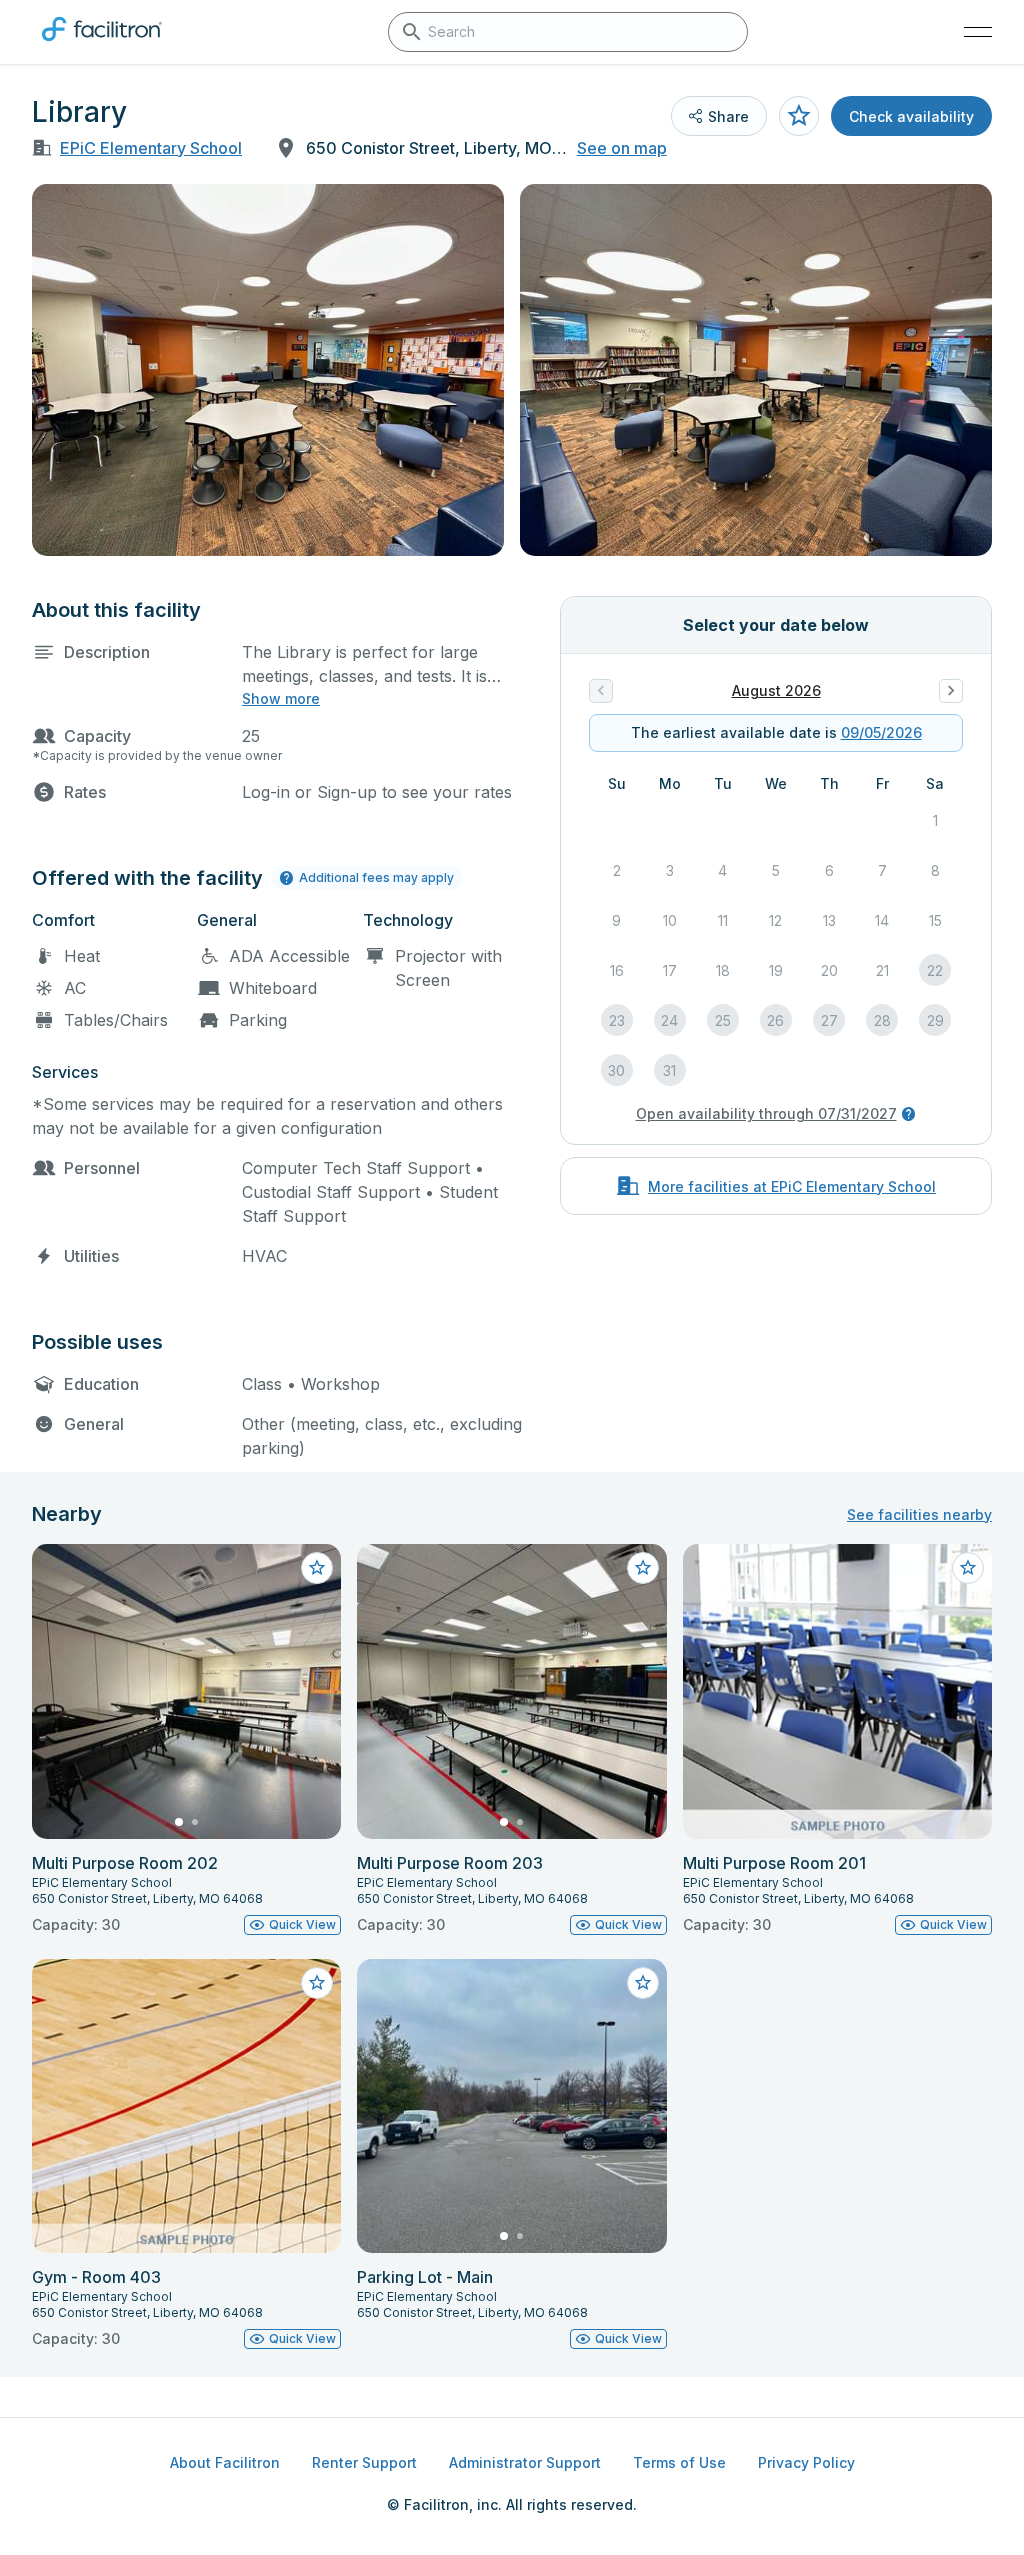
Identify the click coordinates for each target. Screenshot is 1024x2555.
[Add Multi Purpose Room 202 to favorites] (317, 1568)
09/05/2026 (881, 732)
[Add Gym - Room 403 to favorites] (317, 1983)
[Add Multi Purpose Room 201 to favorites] (968, 1568)
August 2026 (776, 690)
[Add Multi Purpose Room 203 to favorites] (643, 1568)
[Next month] (951, 691)
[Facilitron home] (102, 45)
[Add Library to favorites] (799, 116)
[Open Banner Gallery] (268, 370)
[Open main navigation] (978, 32)
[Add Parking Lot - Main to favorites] (643, 1983)
